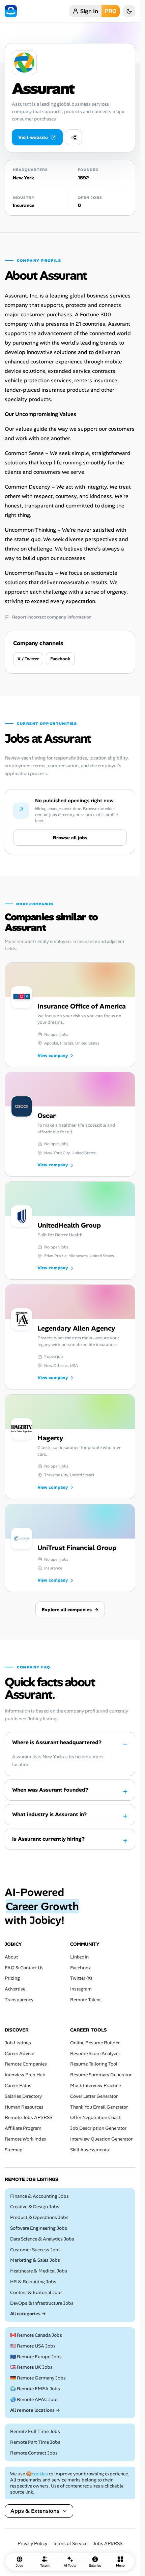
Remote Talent (85, 2000)
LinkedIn (79, 1957)
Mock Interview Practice (95, 2085)
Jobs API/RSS (108, 2544)
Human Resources (24, 2107)
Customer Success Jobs (35, 2249)
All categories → (28, 2314)
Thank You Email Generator (99, 2107)
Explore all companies (70, 1610)
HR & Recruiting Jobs (33, 2281)
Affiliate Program (23, 2128)
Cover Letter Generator (94, 2096)
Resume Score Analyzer (95, 2053)
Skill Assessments (90, 2149)
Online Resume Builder (95, 2042)
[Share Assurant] (74, 137)
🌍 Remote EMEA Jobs (35, 2389)
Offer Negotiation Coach (96, 2118)
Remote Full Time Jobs (35, 2431)
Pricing (12, 1978)
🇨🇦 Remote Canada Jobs (36, 2335)
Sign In (89, 11)
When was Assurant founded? (50, 1790)
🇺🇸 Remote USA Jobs (33, 2346)
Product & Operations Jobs (39, 2217)
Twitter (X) (81, 1978)
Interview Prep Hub (25, 2075)
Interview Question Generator (101, 2139)
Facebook (60, 659)
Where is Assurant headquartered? (57, 1742)
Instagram (81, 1989)
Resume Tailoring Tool (94, 2064)
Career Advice (19, 2053)
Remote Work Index (25, 2139)
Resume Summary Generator (101, 2075)
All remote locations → (35, 2410)
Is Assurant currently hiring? (48, 1839)
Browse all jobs (70, 838)
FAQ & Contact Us (24, 1967)
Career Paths (18, 2085)
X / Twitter (28, 659)
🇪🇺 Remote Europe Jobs (36, 2356)
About (11, 1957)
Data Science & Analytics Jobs (42, 2239)
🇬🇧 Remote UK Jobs (31, 2367)
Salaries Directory (23, 2096)
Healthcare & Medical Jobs (39, 2271)
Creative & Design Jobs (35, 2207)
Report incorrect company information (52, 617)
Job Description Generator (98, 2128)
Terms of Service (70, 2544)
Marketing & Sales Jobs (35, 2260)
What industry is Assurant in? (49, 1814)
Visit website (33, 137)
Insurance (24, 205)
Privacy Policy (32, 2544)
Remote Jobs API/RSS (28, 2118)
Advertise (15, 1989)
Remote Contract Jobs (34, 2453)
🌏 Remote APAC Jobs (34, 2399)
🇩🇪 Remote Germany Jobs (38, 2378)
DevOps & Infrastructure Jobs (42, 2303)
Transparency (19, 2000)
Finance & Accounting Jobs (39, 2196)
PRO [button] (111, 11)
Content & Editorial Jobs (36, 2292)
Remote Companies (26, 2064)
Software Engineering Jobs (39, 2228)
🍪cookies (37, 2473)
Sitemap (14, 2149)
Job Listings (18, 2042)
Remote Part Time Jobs (35, 2442)
